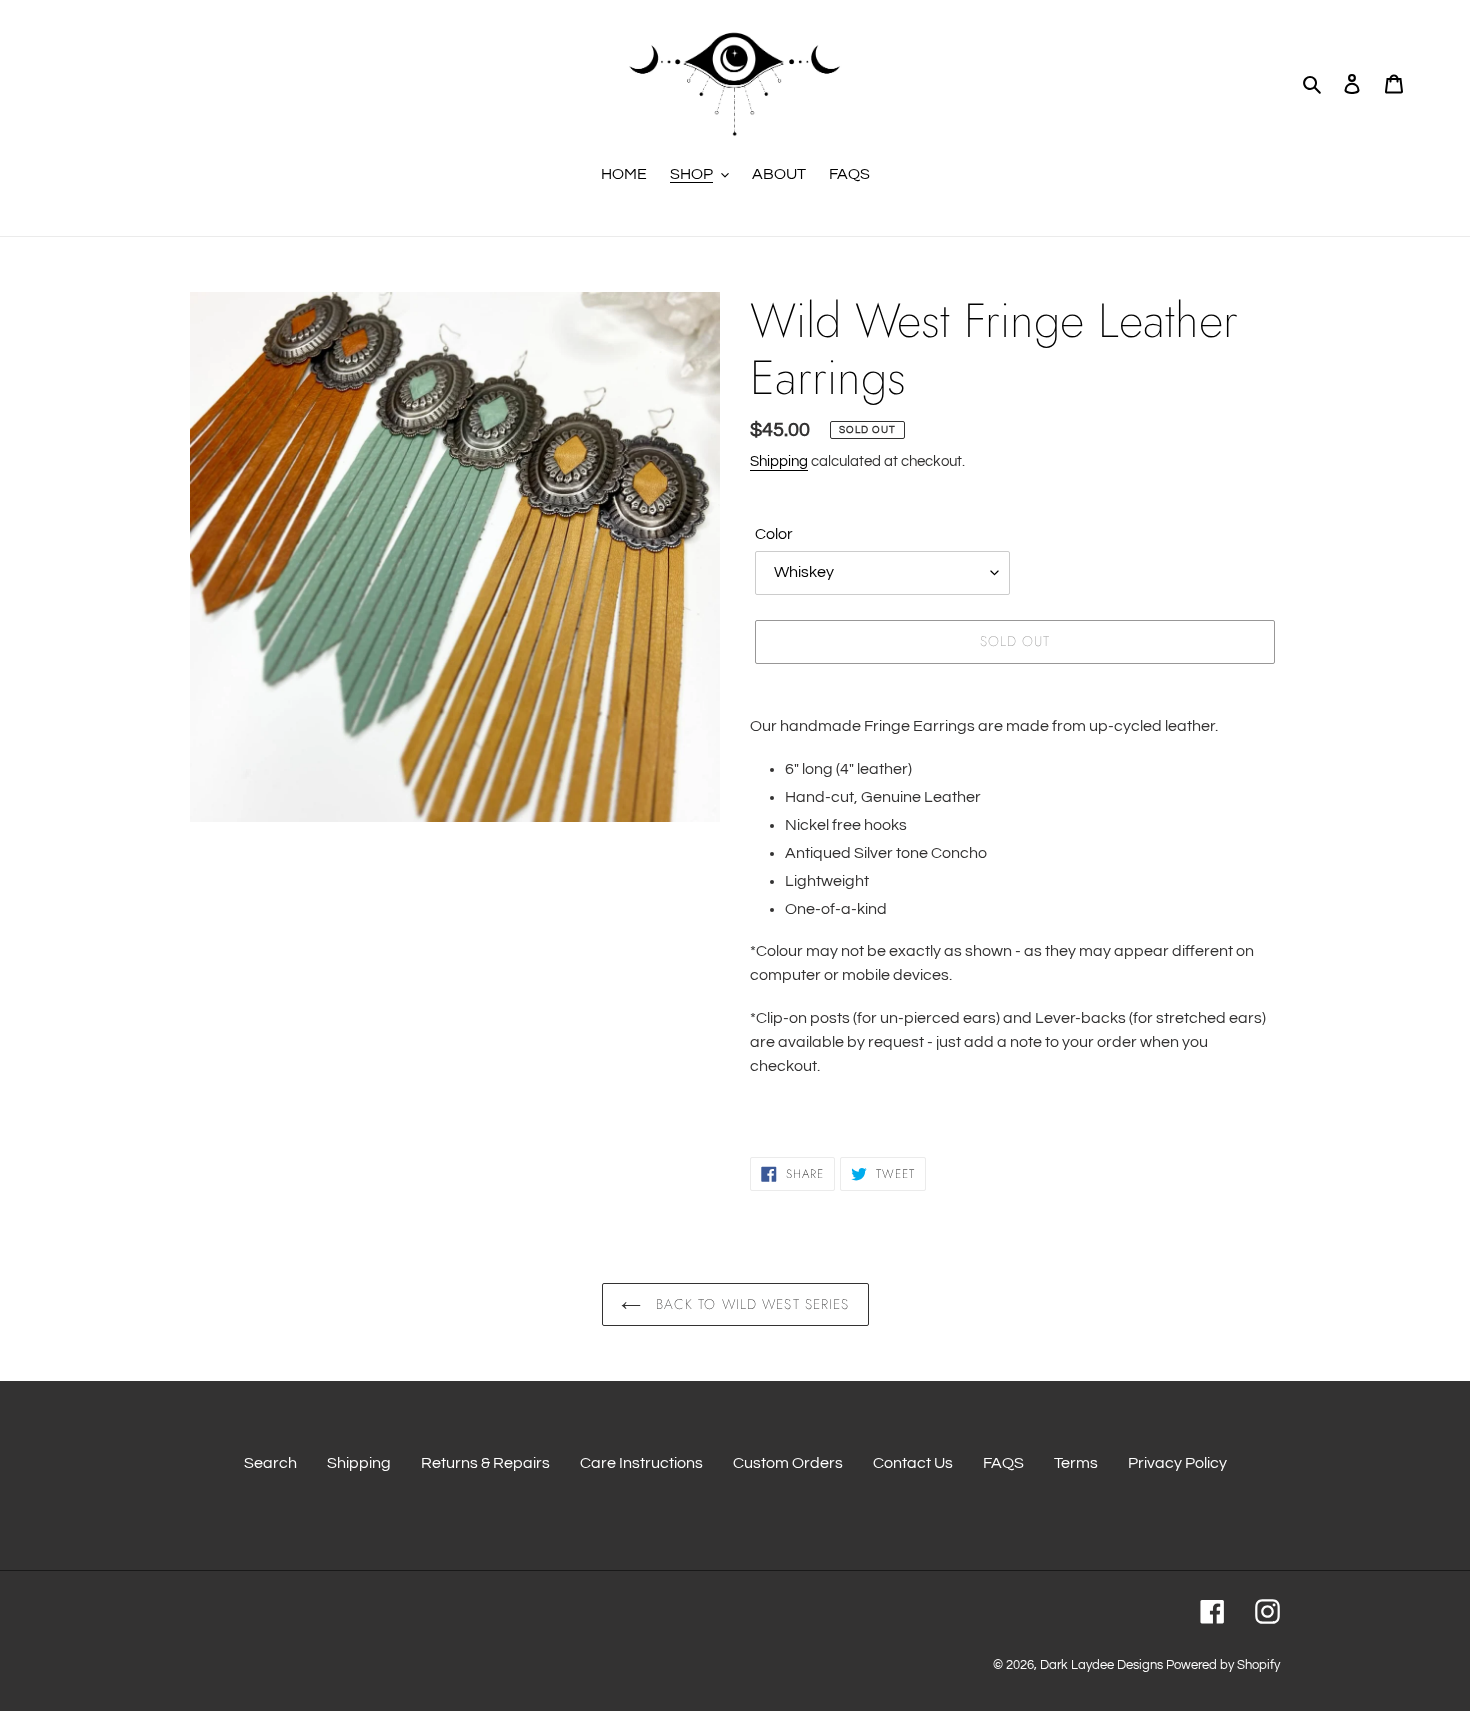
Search (270, 1463)
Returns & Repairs (485, 1463)
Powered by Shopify (1223, 1665)
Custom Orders (788, 1463)
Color (774, 534)
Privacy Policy (1177, 1463)
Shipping (779, 461)
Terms (1076, 1463)
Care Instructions (641, 1463)
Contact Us (913, 1463)
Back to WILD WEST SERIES (750, 1304)
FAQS (1003, 1463)
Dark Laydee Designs (1101, 1665)
